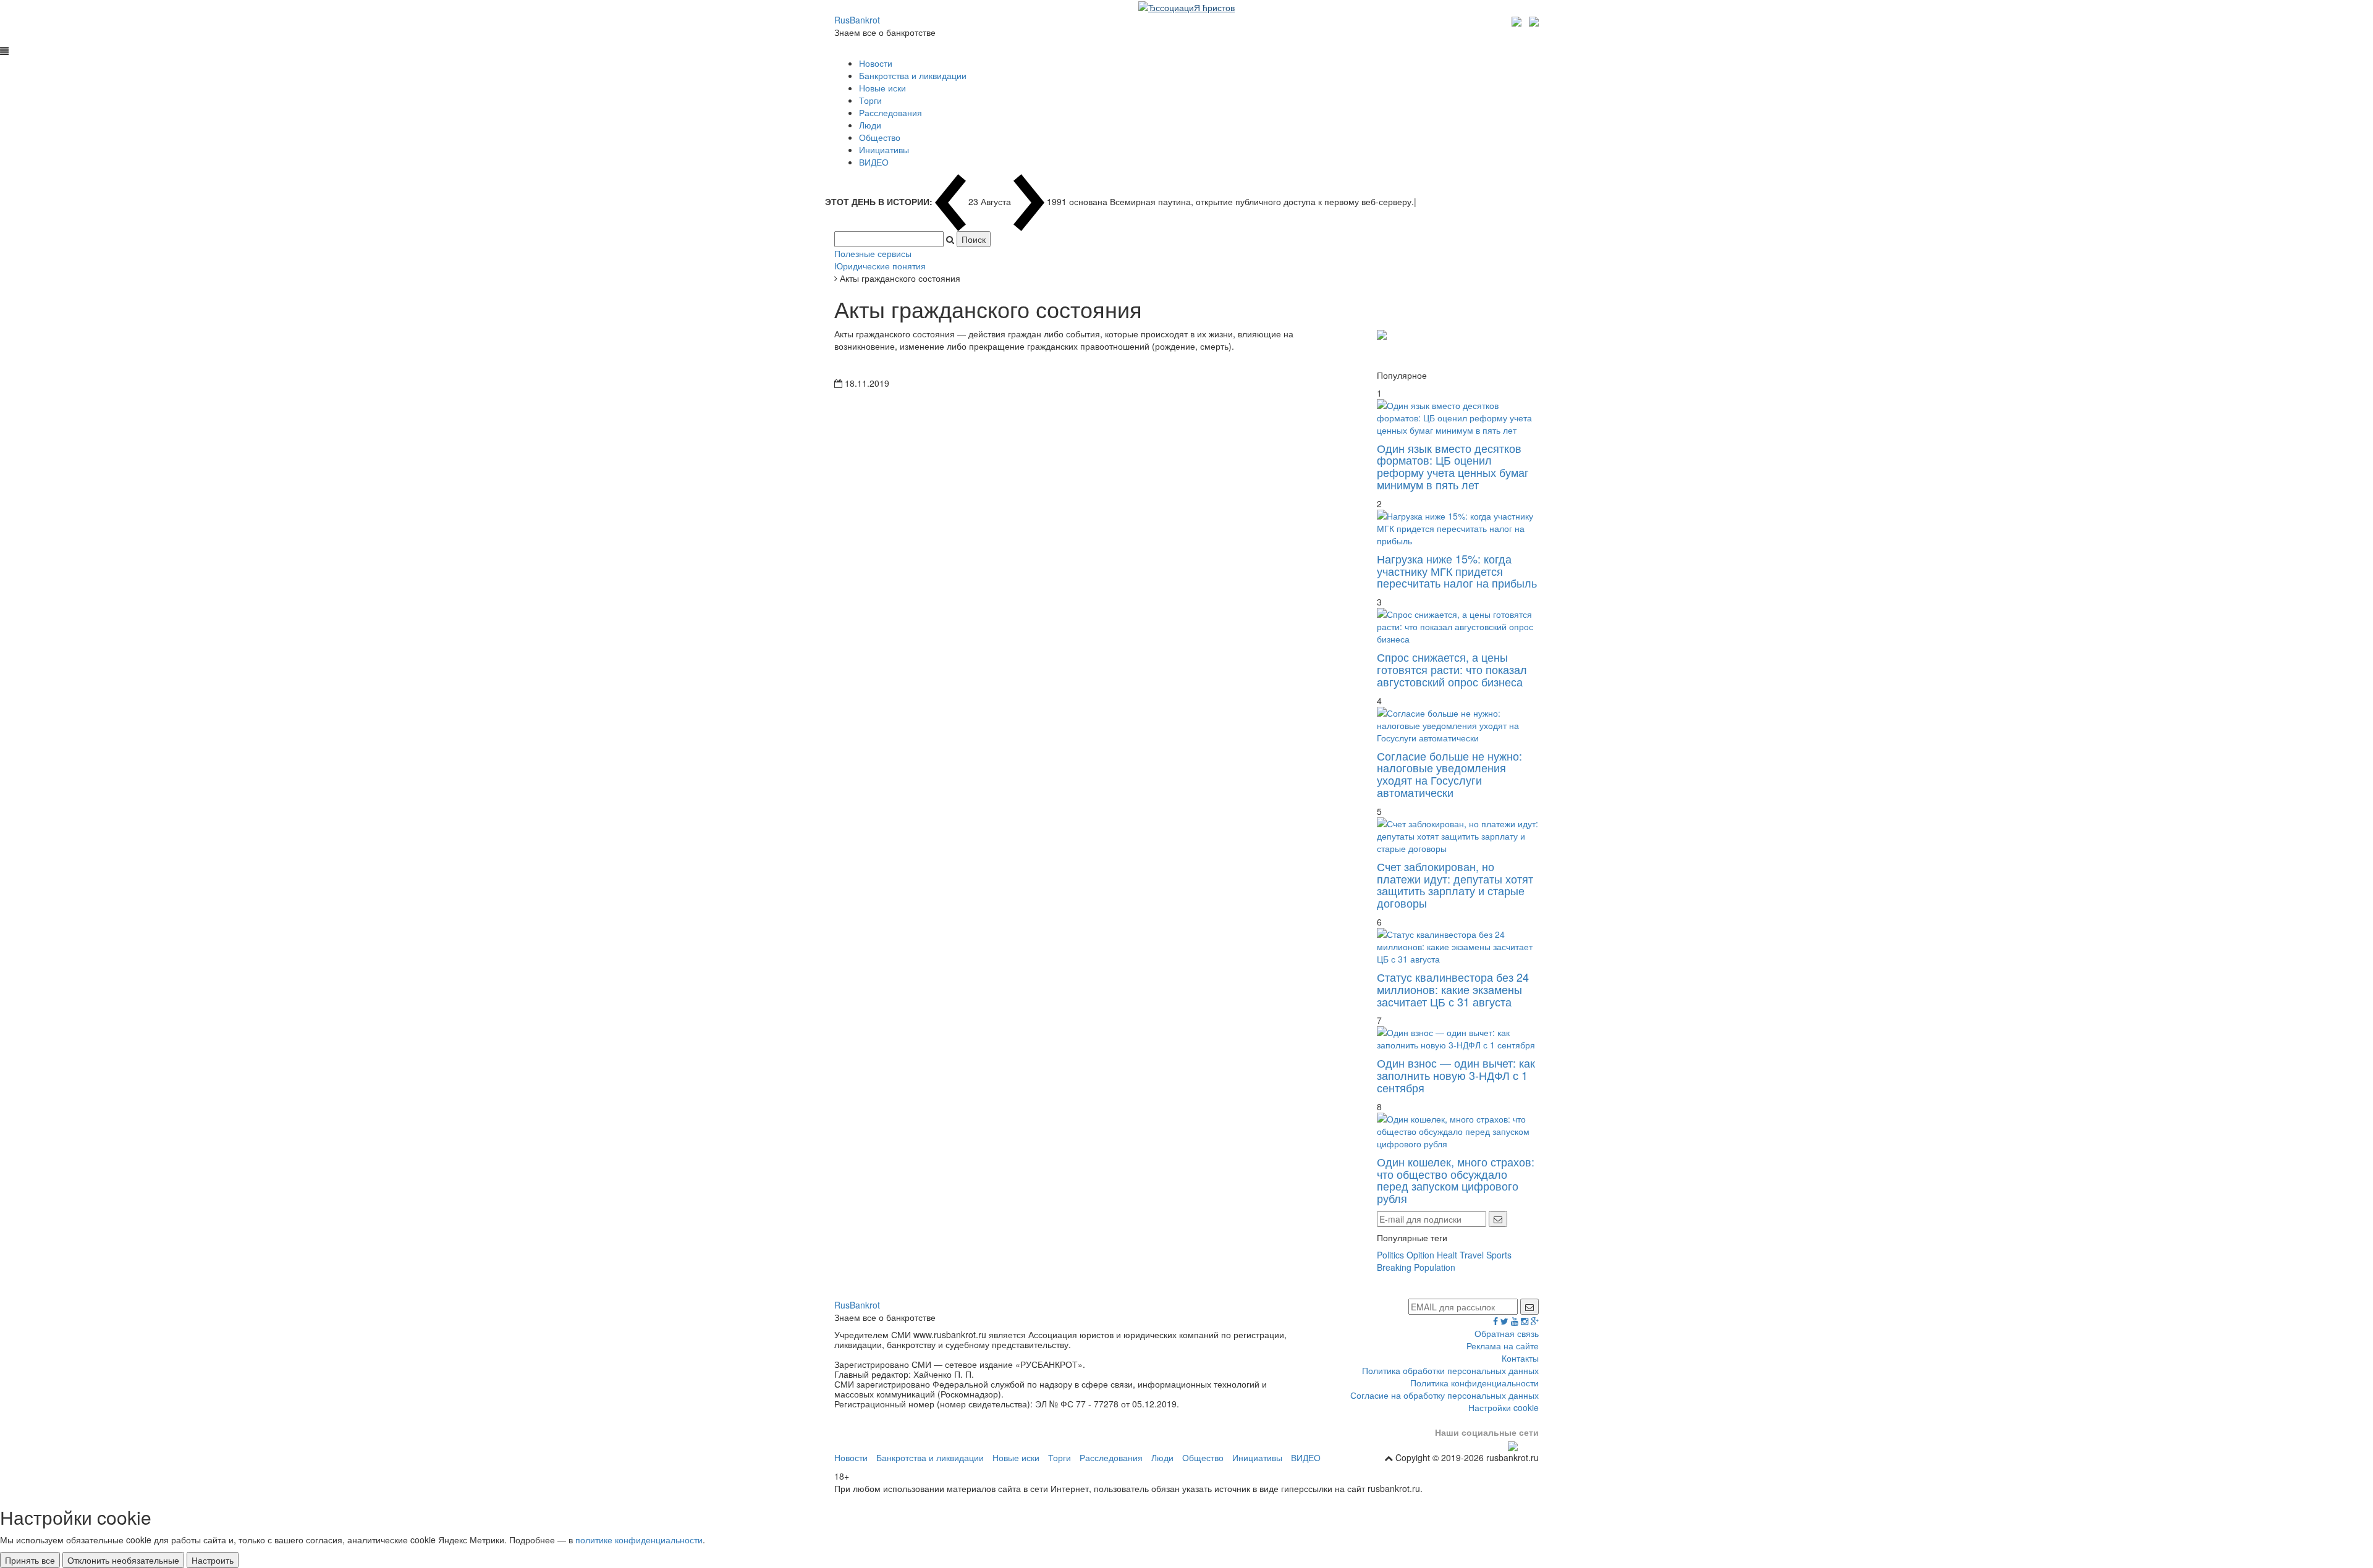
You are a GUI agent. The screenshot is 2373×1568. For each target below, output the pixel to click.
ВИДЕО (874, 162)
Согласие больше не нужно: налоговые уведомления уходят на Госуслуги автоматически (1449, 774)
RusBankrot (857, 20)
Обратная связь (1507, 1333)
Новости (876, 63)
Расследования (890, 112)
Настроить (213, 1560)
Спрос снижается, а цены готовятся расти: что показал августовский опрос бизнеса (1452, 669)
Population (1435, 1267)
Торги (870, 100)
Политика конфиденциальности (1474, 1383)
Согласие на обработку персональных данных (1445, 1395)
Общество (880, 137)
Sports (1499, 1255)
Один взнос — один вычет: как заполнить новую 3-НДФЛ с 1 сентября (1456, 1075)
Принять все (30, 1560)
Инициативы (884, 150)
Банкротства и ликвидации (913, 75)
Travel (1472, 1255)
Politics (1390, 1255)
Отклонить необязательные (123, 1560)
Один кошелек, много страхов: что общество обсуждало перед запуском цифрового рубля (1456, 1180)
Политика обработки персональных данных (1450, 1370)
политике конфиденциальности (639, 1540)
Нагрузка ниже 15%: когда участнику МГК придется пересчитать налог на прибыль (1457, 571)
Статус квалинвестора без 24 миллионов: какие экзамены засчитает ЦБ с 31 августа (1453, 989)
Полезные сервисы (873, 253)
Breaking (1394, 1267)
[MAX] (1518, 20)
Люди (870, 125)
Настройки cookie (1504, 1407)
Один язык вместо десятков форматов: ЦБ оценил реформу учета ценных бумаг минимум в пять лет (1453, 466)
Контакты (1520, 1358)
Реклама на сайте (1503, 1346)
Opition (1420, 1255)
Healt (1447, 1255)
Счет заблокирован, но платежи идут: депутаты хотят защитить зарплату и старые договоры (1455, 884)
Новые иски (882, 88)
